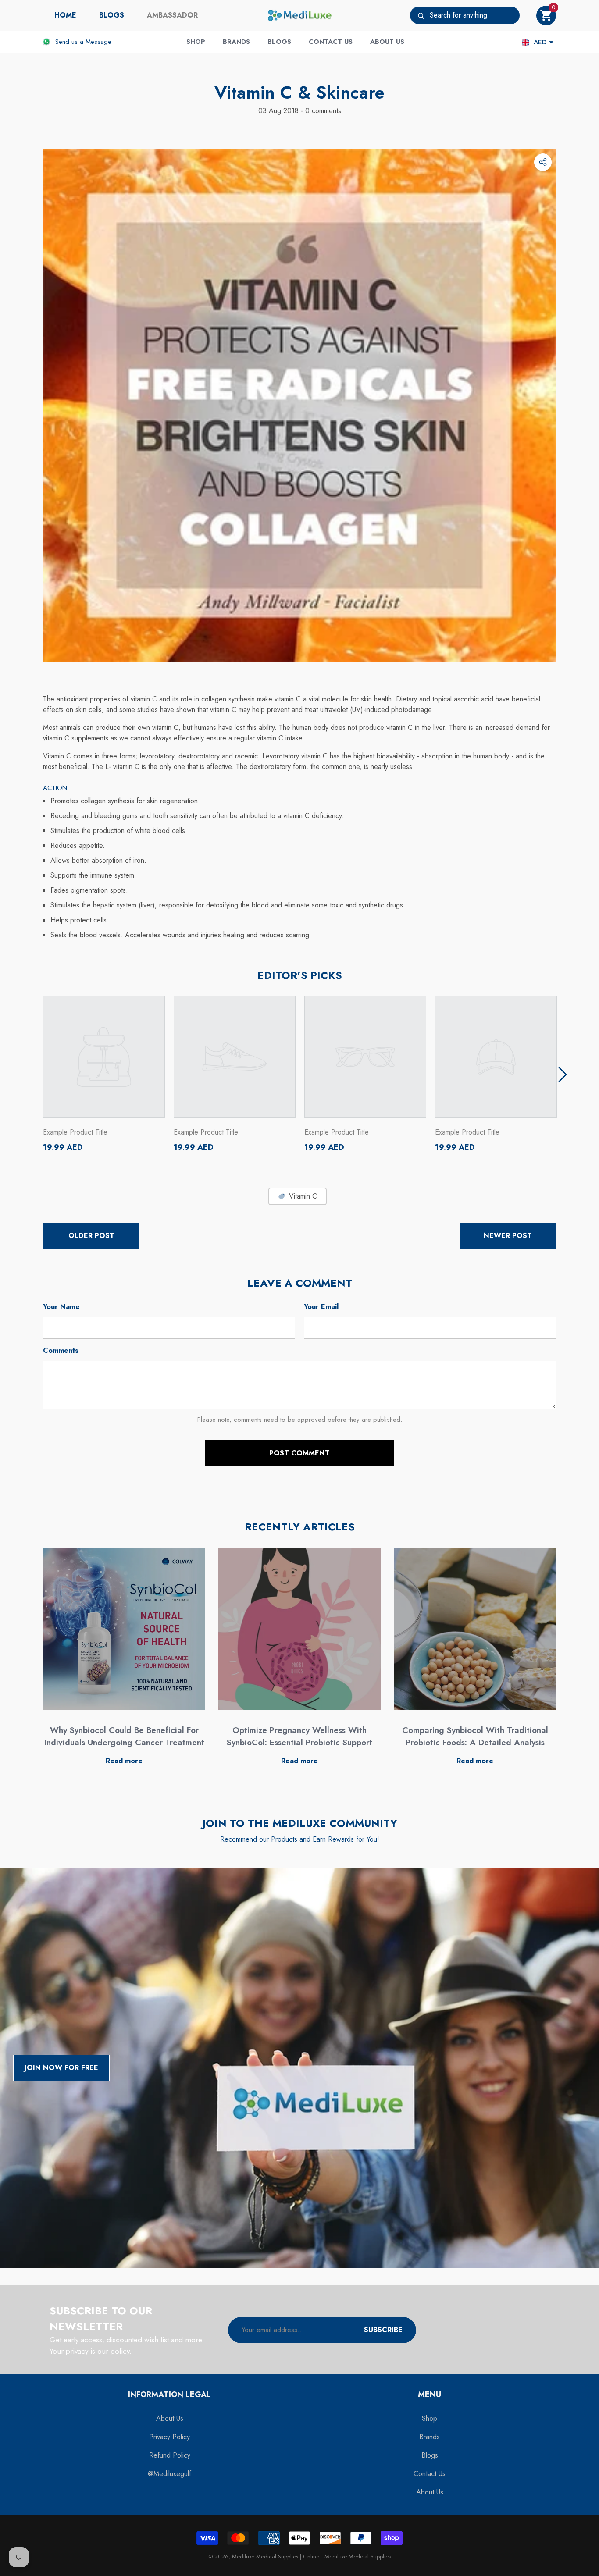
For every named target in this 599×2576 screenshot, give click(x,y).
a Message (96, 42)
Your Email (321, 1307)
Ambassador (172, 15)
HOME (65, 15)
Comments (61, 1350)
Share (543, 162)
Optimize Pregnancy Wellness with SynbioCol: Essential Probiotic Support (299, 1736)
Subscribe (383, 2330)
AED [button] (540, 42)
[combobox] (475, 15)
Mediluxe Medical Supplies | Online (276, 2556)
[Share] (543, 162)
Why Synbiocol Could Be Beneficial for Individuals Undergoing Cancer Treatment (124, 1736)
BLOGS (112, 15)
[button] (546, 16)
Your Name (61, 1307)
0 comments (322, 111)
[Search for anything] (465, 15)
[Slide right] (563, 1075)
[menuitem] (65, 15)
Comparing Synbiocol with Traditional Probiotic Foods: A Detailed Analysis (475, 1736)
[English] (525, 42)
